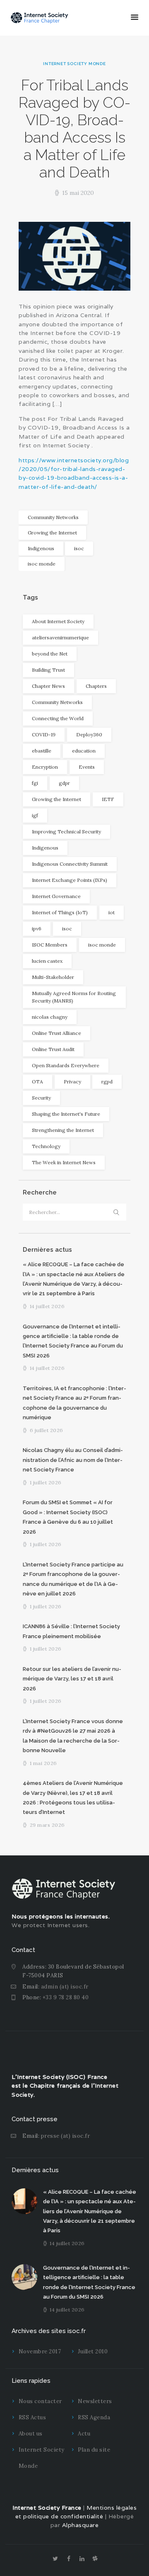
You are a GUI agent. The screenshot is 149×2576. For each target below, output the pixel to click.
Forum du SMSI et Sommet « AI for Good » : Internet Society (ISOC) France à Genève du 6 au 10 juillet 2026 (68, 1517)
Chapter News (48, 686)
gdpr (64, 783)
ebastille (42, 751)
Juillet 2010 (93, 2351)
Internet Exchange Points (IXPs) (70, 880)
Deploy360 (89, 734)
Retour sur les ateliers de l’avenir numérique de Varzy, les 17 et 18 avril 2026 (72, 1679)
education (84, 751)
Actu (84, 2434)
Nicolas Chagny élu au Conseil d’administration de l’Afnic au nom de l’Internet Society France (73, 1460)
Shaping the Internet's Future (66, 1114)
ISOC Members (50, 945)
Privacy (72, 1082)
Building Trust (48, 670)
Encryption (45, 767)
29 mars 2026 (47, 1825)
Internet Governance (56, 896)
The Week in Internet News (64, 1162)
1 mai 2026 (43, 1763)
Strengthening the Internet (63, 1130)
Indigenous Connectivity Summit (70, 864)
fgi (35, 783)
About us (31, 2434)
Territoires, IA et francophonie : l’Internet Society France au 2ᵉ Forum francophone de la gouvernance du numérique (74, 1403)
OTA (37, 1082)
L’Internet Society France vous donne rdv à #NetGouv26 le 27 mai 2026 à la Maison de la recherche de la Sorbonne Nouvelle (73, 1736)
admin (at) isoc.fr (65, 1987)
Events (87, 767)
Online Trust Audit (53, 1049)
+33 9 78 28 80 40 (66, 1997)
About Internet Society (58, 621)
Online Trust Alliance (56, 1033)
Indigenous (41, 548)
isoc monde (42, 564)
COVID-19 (44, 734)
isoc (79, 548)
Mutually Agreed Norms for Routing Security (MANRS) (74, 997)
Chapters (96, 686)
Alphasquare (81, 2525)
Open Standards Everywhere (66, 1065)
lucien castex (47, 961)
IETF (108, 799)
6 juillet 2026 (47, 1430)
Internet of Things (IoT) (60, 912)
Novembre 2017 (40, 2351)
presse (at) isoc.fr (66, 2136)
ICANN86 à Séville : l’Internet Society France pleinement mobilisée (71, 1631)
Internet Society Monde (74, 64)
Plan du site (94, 2450)
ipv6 (37, 929)
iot (112, 912)
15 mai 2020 (78, 193)
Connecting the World (58, 718)
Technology (46, 1146)
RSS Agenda (94, 2417)
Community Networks (53, 517)
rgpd (107, 1082)
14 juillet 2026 (47, 1306)
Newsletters (95, 2401)
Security (41, 1098)
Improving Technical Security (66, 832)
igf (35, 815)
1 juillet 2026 (46, 1482)
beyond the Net (50, 654)
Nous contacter (40, 2401)
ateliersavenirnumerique (60, 637)
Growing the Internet (52, 533)
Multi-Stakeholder (53, 977)
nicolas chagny (50, 1017)
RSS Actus (32, 2417)
